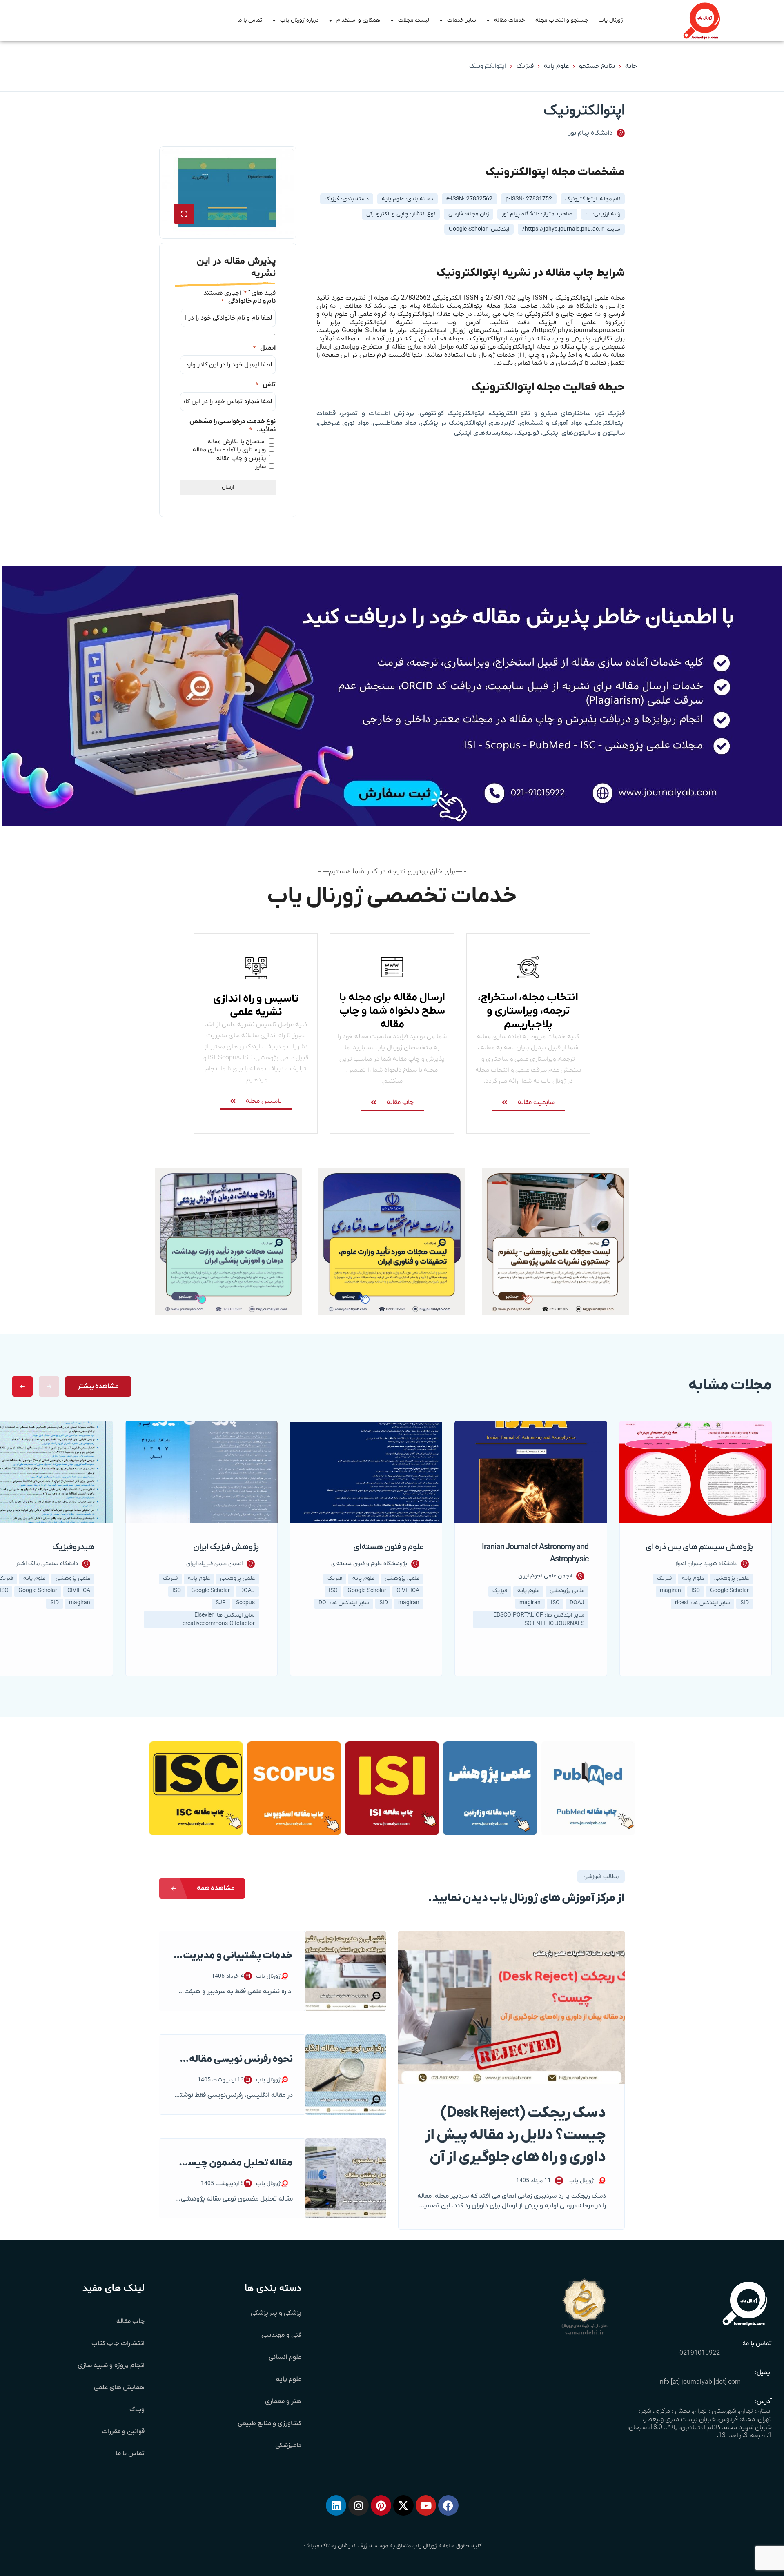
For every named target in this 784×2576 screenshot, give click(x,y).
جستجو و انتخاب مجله (562, 20)
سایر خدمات (462, 20)
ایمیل (264, 348)
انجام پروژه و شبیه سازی (111, 2365)
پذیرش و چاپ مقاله (241, 458)
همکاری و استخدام (358, 20)
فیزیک (525, 66)
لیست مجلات (414, 20)
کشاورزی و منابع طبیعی (269, 2423)
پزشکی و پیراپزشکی (276, 2313)
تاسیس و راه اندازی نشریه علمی (256, 1006)
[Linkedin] (336, 2505)
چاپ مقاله (130, 2321)
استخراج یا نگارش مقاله (237, 442)
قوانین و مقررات (123, 2432)
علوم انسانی (285, 2357)
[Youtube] (426, 2505)
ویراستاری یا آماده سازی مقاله (229, 450)
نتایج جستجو (597, 66)
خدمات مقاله (510, 20)
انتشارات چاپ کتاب (118, 2343)
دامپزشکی (288, 2445)
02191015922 (700, 2353)
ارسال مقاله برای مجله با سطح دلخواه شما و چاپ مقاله (392, 1011)
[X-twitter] (403, 2505)
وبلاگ (137, 2409)
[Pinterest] (381, 2505)
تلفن (266, 385)
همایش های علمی (119, 2387)
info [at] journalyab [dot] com (699, 2382)
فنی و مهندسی (281, 2335)
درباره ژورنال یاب (299, 20)
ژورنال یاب (611, 20)
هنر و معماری (283, 2401)
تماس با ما (250, 20)
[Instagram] (359, 2505)
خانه (631, 66)
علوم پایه (556, 66)
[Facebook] (448, 2505)
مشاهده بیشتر (98, 1386)
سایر (261, 466)
